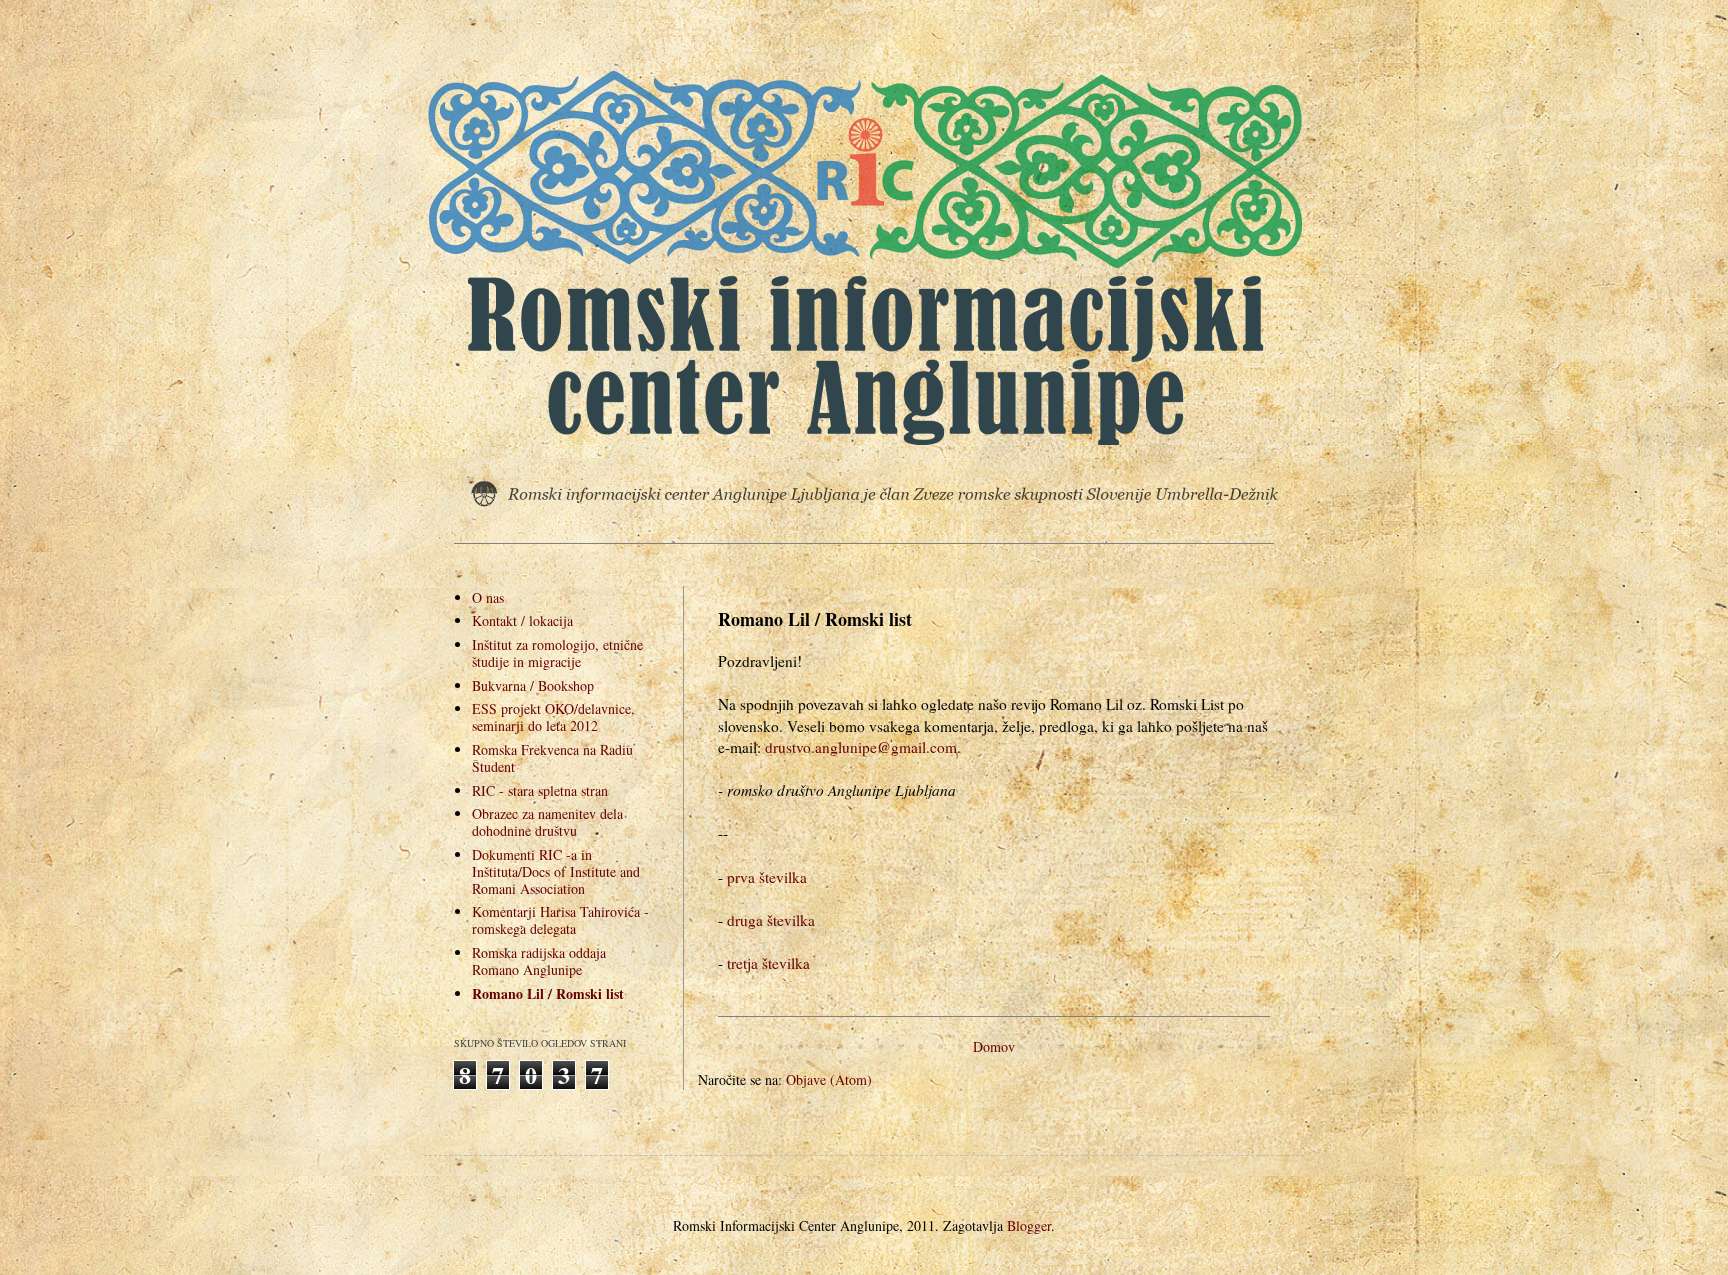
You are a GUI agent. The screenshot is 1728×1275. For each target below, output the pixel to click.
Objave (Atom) (829, 1079)
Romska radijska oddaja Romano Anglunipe (539, 961)
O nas (488, 597)
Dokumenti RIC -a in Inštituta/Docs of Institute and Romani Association (556, 871)
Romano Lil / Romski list (548, 993)
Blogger (1029, 1225)
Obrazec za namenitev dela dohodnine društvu (547, 822)
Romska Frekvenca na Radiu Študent (552, 758)
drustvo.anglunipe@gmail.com (861, 747)
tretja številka (768, 963)
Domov (994, 1046)
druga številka (771, 920)
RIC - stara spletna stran (540, 790)
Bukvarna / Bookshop (533, 685)
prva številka (767, 877)
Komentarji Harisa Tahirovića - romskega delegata (560, 920)
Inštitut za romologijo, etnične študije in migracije (557, 653)
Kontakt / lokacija (522, 620)
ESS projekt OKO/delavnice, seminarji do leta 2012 (553, 717)
